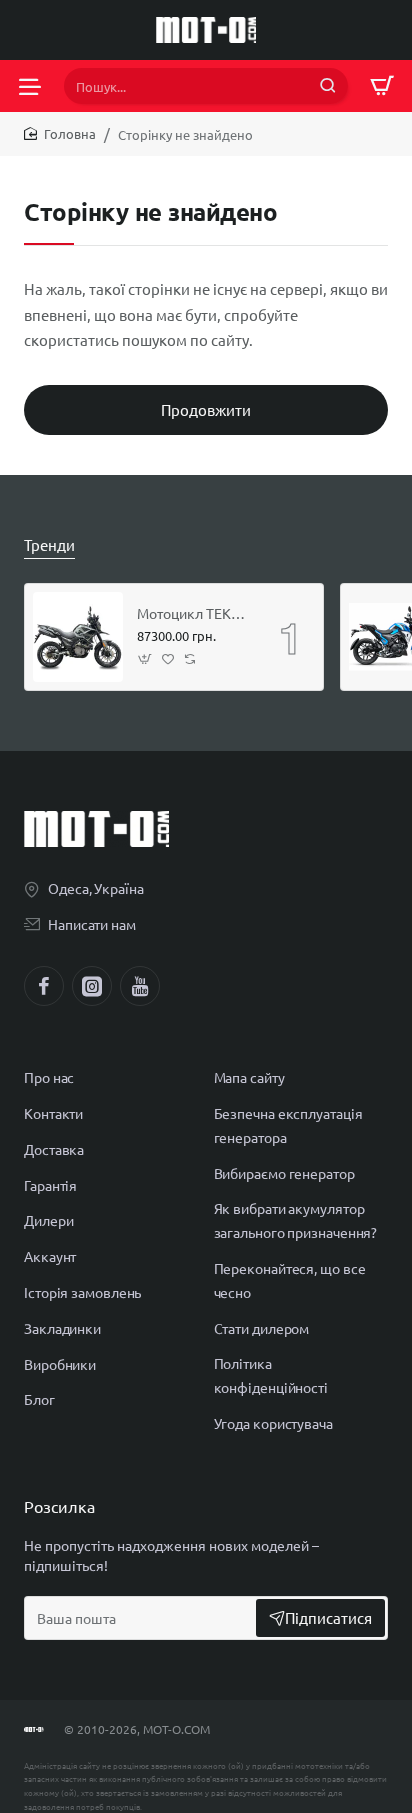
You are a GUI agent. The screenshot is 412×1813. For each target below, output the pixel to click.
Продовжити (206, 409)
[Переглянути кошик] (382, 86)
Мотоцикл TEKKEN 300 (194, 613)
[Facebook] (44, 986)
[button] (145, 659)
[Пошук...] (328, 86)
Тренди (49, 544)
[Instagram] (92, 986)
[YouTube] (140, 986)
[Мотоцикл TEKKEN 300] (78, 637)
